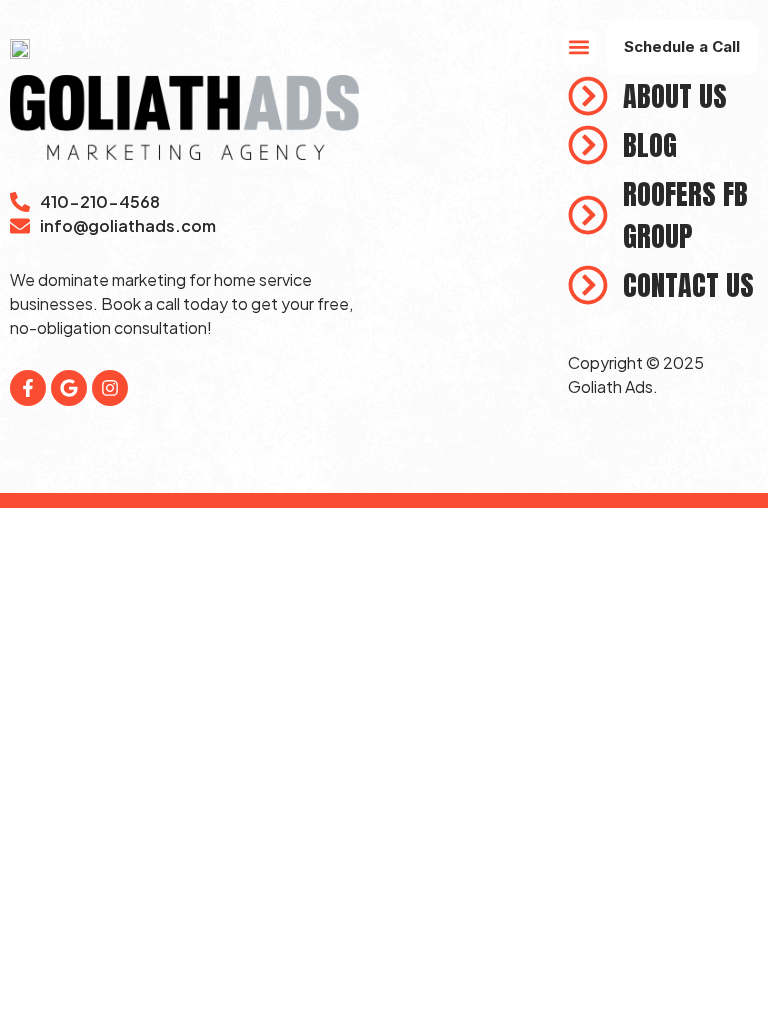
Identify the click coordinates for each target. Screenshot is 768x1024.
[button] (579, 47)
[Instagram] (110, 388)
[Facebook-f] (28, 388)
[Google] (69, 388)
